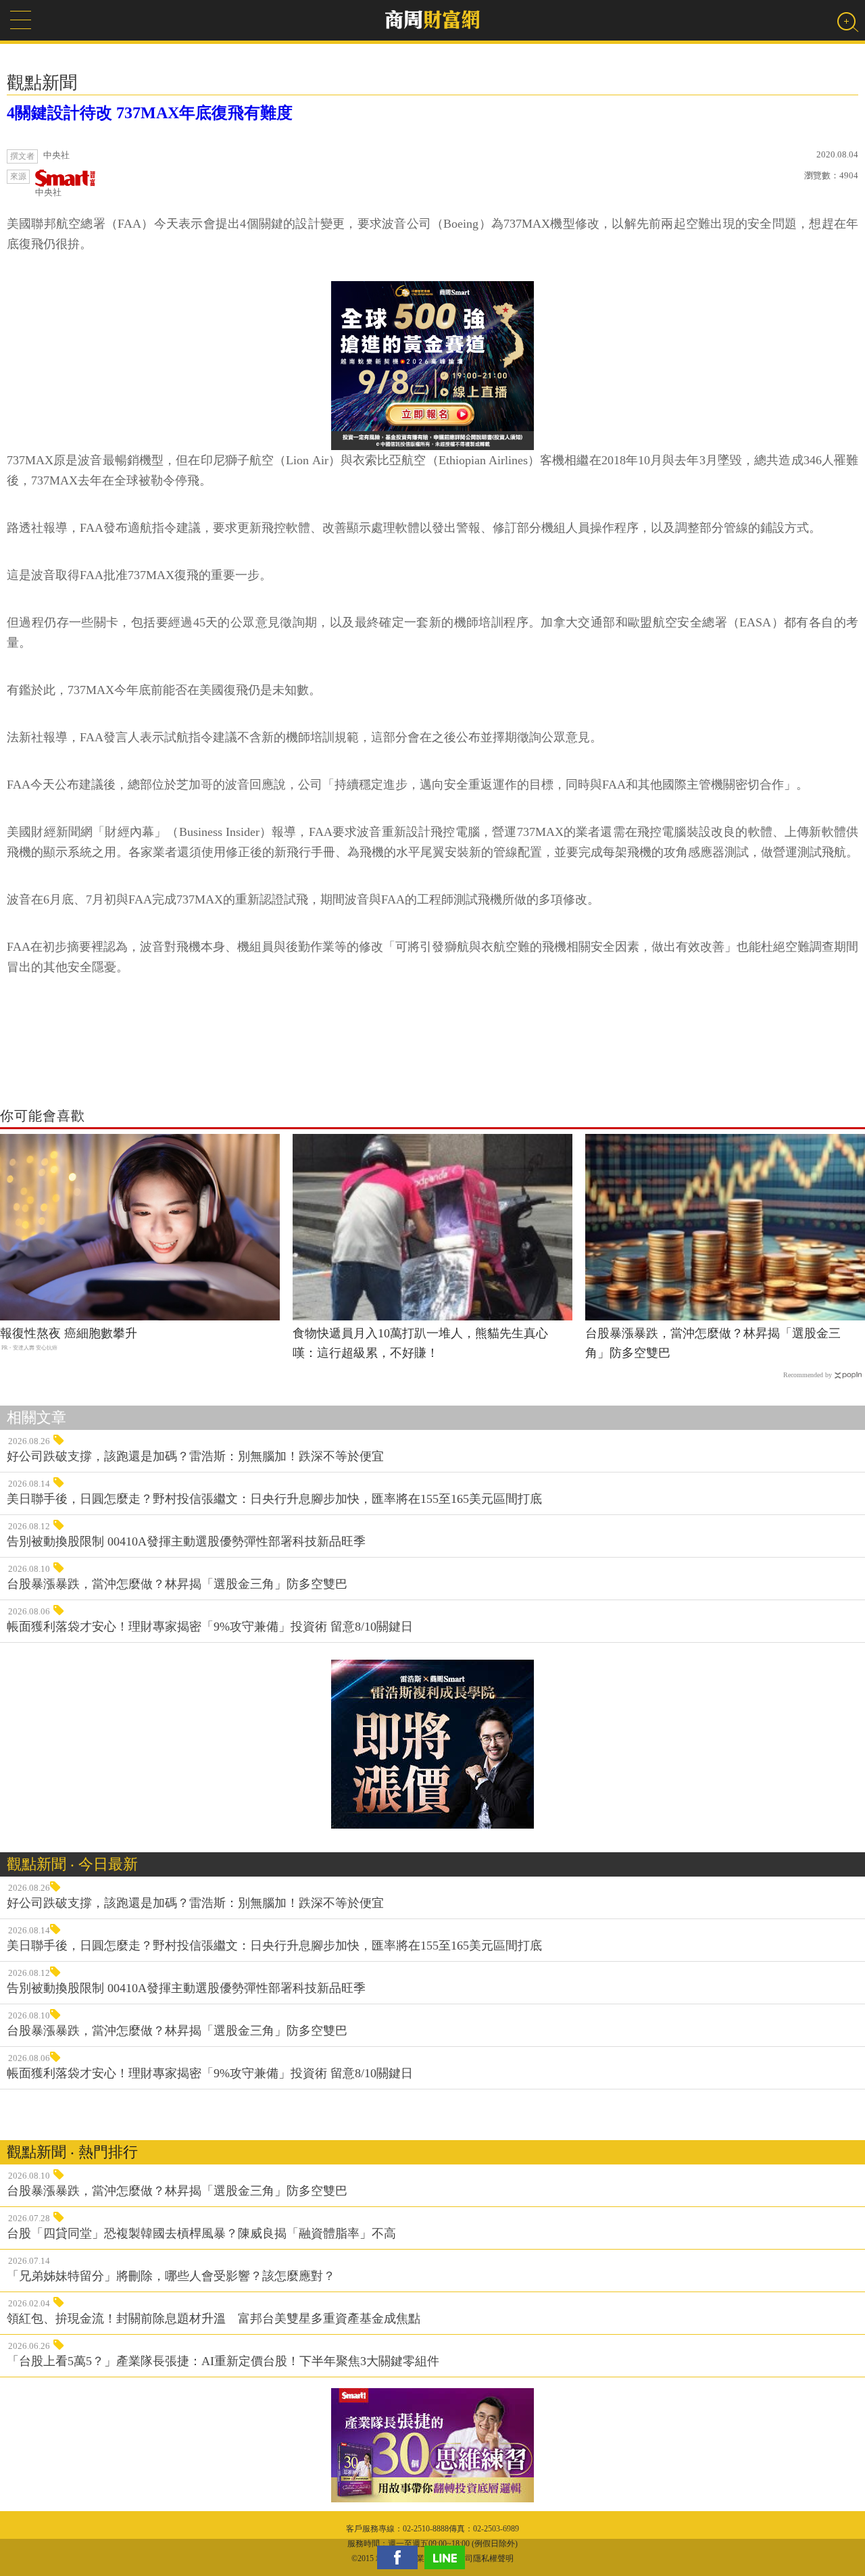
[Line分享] (448, 2557)
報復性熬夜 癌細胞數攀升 (69, 1333)
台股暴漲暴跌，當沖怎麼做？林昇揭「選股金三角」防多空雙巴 (713, 1343)
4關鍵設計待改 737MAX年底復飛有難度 (150, 113)
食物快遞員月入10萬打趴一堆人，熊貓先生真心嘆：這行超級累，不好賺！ (420, 1343)
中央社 (48, 192)
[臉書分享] (401, 2557)
